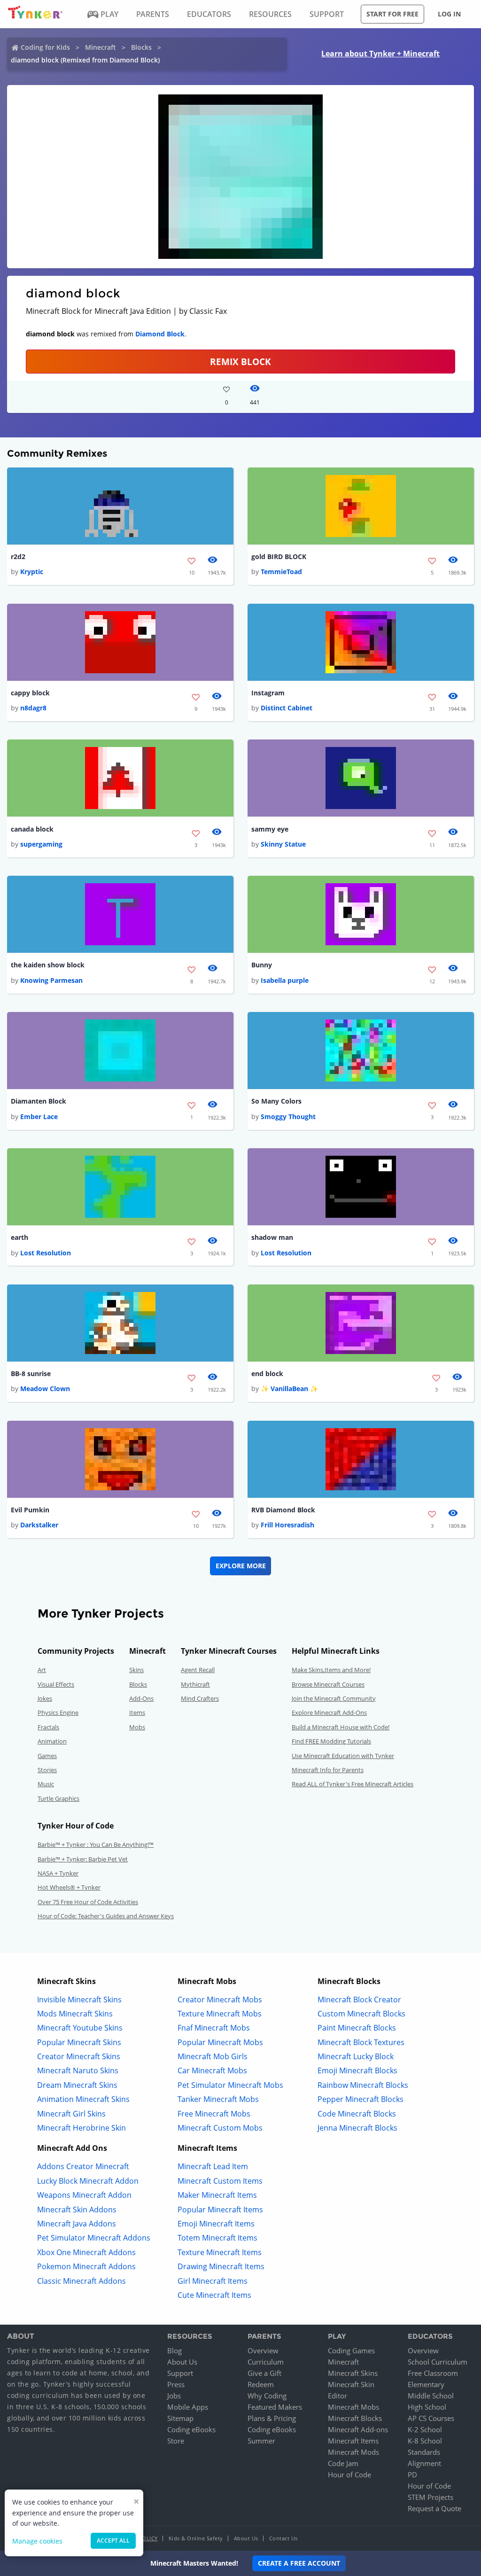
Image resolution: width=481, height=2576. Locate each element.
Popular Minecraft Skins (79, 2042)
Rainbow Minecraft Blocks (363, 2085)
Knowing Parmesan (51, 980)
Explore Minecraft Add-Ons (329, 1712)
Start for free (392, 14)
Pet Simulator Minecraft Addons (94, 2238)
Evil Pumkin (30, 1510)
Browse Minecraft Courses (328, 1684)
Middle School (431, 2396)
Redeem (261, 2384)
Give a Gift (264, 2373)
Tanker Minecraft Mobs (218, 2099)
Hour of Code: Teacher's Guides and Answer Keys (106, 1916)
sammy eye (270, 829)
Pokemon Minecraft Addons (86, 2266)
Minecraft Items (353, 2441)
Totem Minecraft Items (217, 2238)
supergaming (41, 844)
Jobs (174, 2396)
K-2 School (425, 2429)
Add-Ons (141, 1698)
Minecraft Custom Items (220, 2181)
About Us (182, 2362)
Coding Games (351, 2350)
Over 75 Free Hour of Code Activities (88, 1902)
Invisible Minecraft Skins (79, 2000)
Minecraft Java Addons (77, 2224)
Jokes (45, 1698)
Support (180, 2373)
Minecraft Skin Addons (77, 2210)
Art (42, 1670)
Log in (449, 14)
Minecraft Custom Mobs (220, 2128)
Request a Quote (434, 2508)
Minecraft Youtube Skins (80, 2028)
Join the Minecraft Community (334, 1698)
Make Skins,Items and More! (331, 1670)
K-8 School (425, 2441)
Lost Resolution (46, 1253)
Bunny (262, 965)
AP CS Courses (431, 2418)
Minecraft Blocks (355, 2418)
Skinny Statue (283, 844)
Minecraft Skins (353, 2373)
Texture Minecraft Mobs (220, 2014)
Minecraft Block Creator (359, 2000)
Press (176, 2384)
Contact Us (283, 2538)
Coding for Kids (45, 47)
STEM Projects (431, 2497)
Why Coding (267, 2396)
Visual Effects (56, 1684)
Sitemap (180, 2418)
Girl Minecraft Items (213, 2281)
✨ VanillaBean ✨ (289, 1389)
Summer (261, 2441)
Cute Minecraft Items (214, 2295)
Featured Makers (275, 2407)
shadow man (272, 1237)
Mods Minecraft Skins (75, 2014)
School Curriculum (438, 2362)
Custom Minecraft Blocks (361, 2014)
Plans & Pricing (272, 2418)
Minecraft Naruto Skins (78, 2070)
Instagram (268, 693)
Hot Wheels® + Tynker (69, 1887)
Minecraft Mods (353, 2452)
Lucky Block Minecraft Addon (88, 2181)
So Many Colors (276, 1101)
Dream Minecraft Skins (77, 2085)
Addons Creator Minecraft (83, 2166)
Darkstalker (39, 1525)
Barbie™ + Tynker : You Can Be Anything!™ (96, 1844)
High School (427, 2407)
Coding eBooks (191, 2429)
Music (46, 1784)
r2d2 (18, 556)
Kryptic (32, 572)
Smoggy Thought (288, 1117)
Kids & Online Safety (196, 2538)
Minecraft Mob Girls (213, 2056)
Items (137, 1712)
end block (267, 1374)
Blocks (141, 47)
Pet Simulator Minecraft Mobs (230, 2085)
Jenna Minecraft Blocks (357, 2128)
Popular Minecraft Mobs (220, 2042)
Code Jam (343, 2463)
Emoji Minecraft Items (216, 2224)
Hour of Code (349, 2475)
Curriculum (266, 2362)
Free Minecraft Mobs (214, 2114)
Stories (47, 1770)
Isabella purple (285, 980)
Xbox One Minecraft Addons (86, 2252)
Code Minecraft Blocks (357, 2114)
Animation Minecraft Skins (83, 2099)
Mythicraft (195, 1684)
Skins (136, 1670)
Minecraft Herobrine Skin (81, 2128)
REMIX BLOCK (240, 362)
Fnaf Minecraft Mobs (214, 2028)
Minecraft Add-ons (358, 2429)
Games (47, 1756)
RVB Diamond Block (283, 1510)
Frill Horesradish (287, 1525)
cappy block (30, 693)
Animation (52, 1741)
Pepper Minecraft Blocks (361, 2099)
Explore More (241, 1566)
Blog (175, 2350)
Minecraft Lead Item (213, 2166)
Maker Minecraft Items (217, 2195)
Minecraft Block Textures (361, 2042)
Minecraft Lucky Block (356, 2056)
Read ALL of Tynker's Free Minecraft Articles (353, 1784)
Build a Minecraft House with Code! (341, 1727)
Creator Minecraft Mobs (220, 2000)
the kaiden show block (48, 965)
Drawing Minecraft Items (221, 2266)
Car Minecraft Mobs (212, 2070)
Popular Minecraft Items (220, 2210)
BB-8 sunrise (31, 1374)
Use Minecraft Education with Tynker (343, 1756)
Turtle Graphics (58, 1798)
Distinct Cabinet (287, 708)
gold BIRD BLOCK (279, 556)
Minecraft (101, 47)
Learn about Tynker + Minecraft (380, 54)
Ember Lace (39, 1117)
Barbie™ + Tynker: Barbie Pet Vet (83, 1859)
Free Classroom (433, 2373)
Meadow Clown (45, 1389)
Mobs (137, 1727)
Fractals (48, 1727)
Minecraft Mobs (353, 2407)
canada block (32, 829)
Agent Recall (198, 1670)
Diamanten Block (39, 1101)
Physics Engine (58, 1712)
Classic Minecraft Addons (81, 2281)
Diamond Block (160, 334)
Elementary (426, 2384)
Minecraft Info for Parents (328, 1770)
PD (412, 2475)
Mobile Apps (188, 2407)
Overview (263, 2350)
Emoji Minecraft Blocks (357, 2070)
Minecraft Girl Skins (71, 2114)
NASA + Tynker (58, 1873)
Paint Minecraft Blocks (357, 2028)
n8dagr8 (33, 708)
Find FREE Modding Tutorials (331, 1741)
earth (19, 1237)
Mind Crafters (200, 1698)
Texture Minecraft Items (220, 2252)
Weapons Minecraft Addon (84, 2195)
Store (176, 2441)
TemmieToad (281, 572)
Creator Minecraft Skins (79, 2056)
